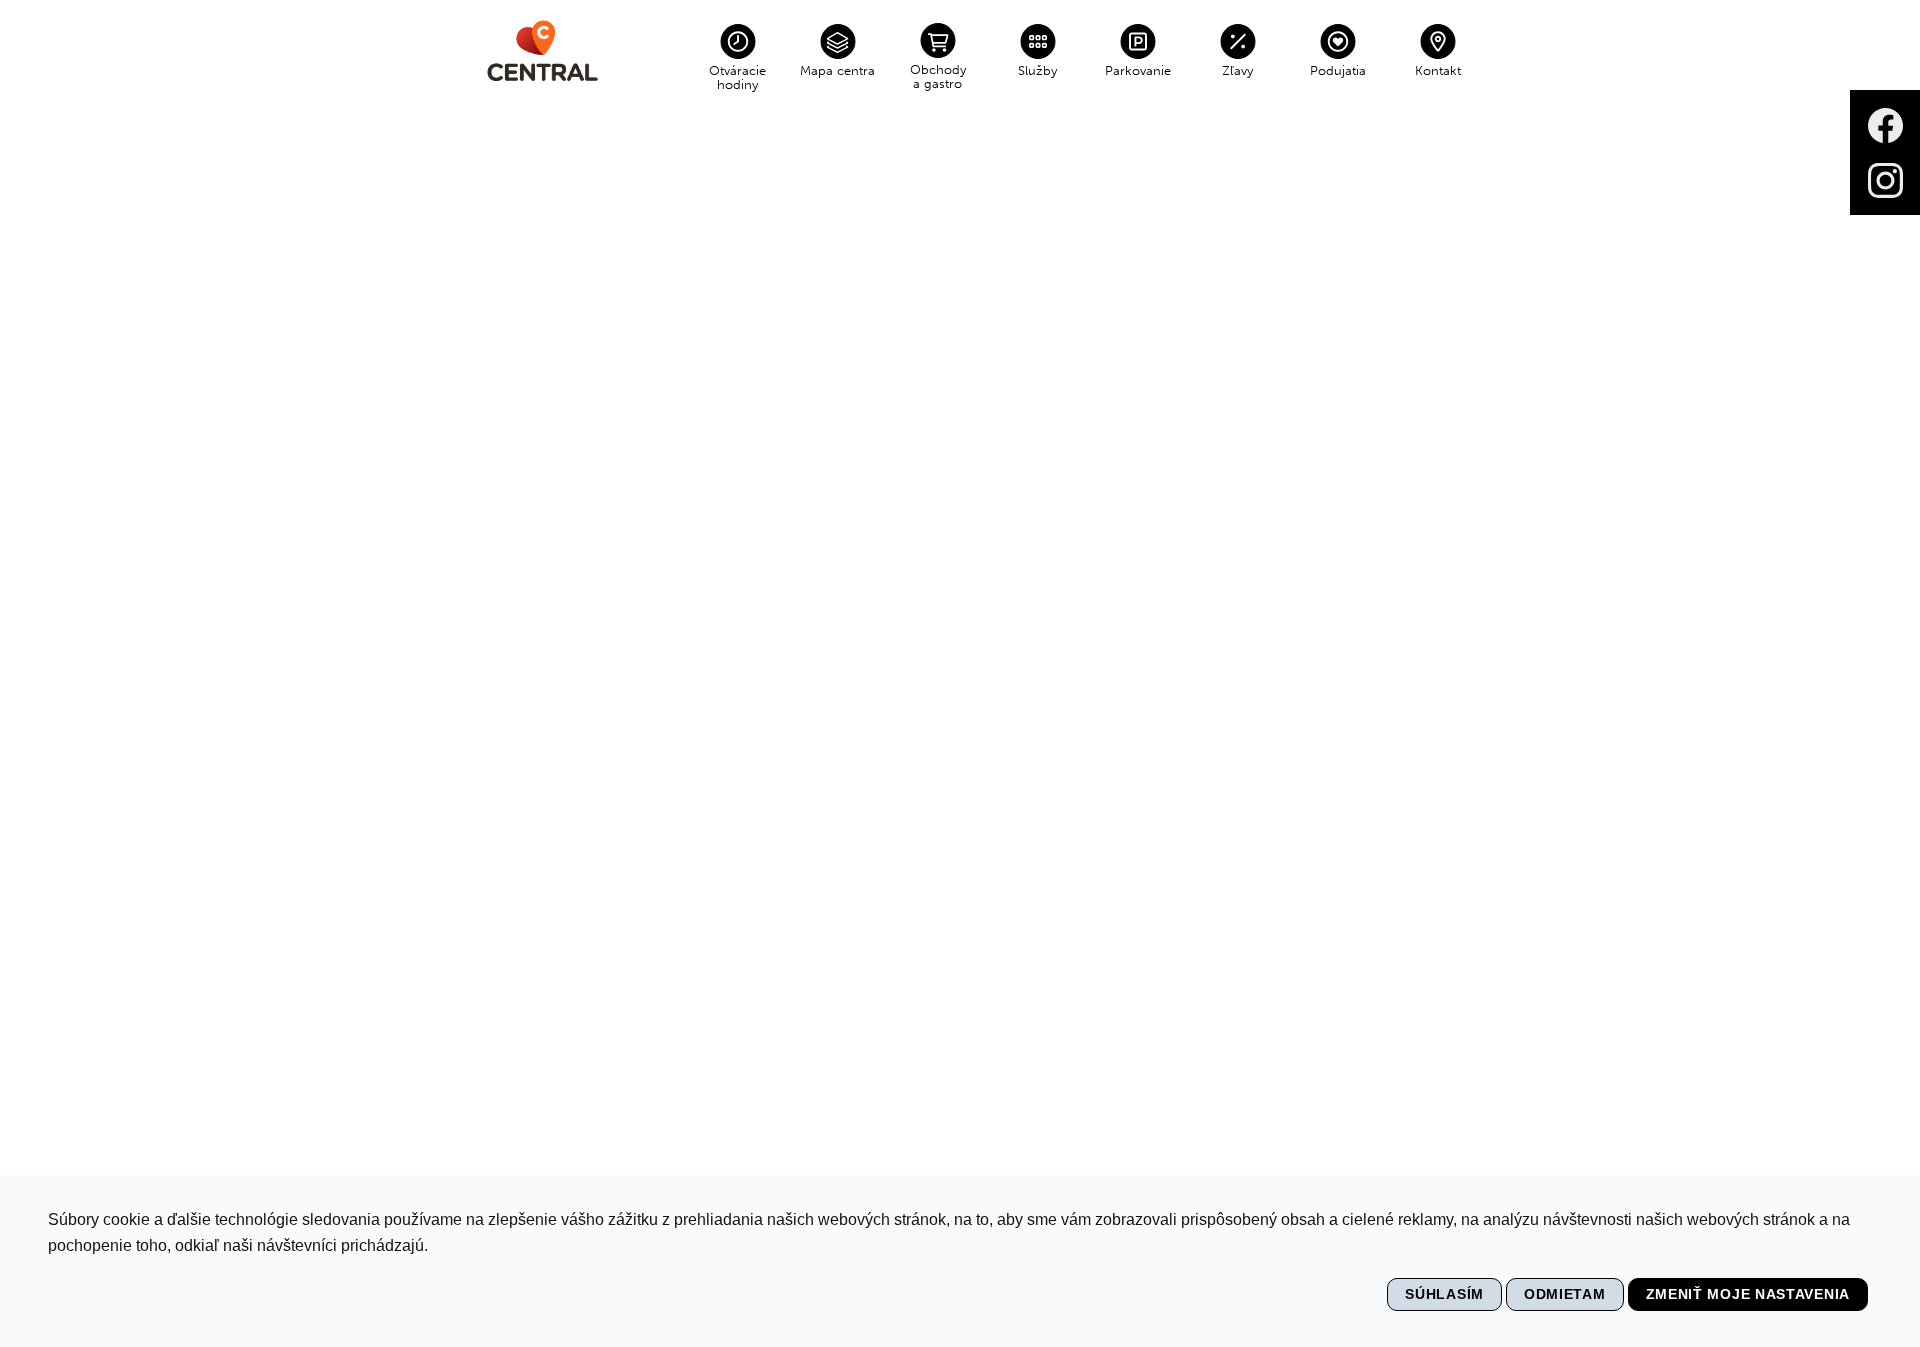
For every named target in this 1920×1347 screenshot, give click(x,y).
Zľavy (1237, 70)
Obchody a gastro (938, 76)
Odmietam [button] (1565, 1294)
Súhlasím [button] (1444, 1294)
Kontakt (1438, 70)
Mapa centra (837, 70)
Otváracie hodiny (737, 77)
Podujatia (1338, 70)
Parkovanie (1138, 70)
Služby (1037, 70)
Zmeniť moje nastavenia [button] (1748, 1294)
